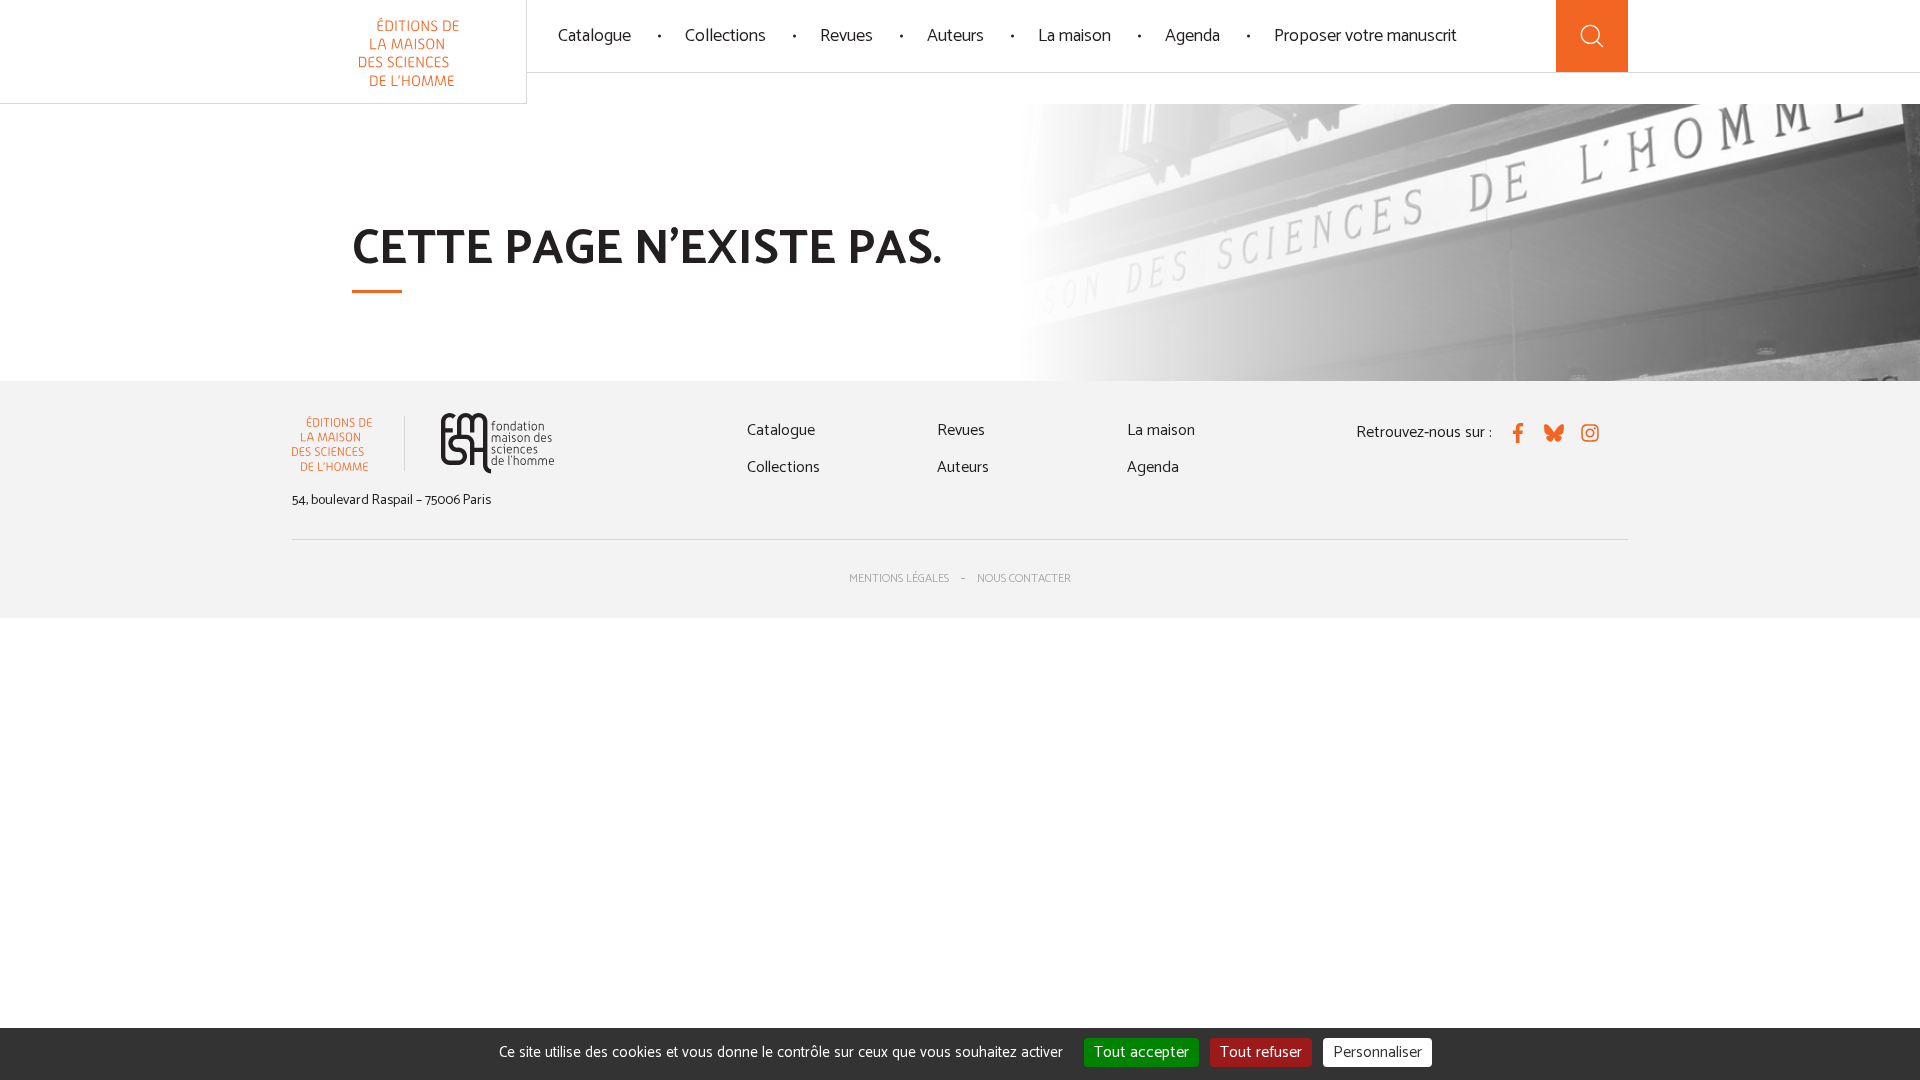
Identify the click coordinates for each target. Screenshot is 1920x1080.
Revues (846, 36)
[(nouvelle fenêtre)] (497, 443)
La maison (1074, 36)
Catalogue (594, 36)
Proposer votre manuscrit (1365, 36)
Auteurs (955, 36)
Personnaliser (1377, 1052)
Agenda (1192, 36)
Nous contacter (1024, 578)
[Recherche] (1592, 36)
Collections (725, 36)
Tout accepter (1141, 1052)
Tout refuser (1261, 1052)
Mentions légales (899, 578)
